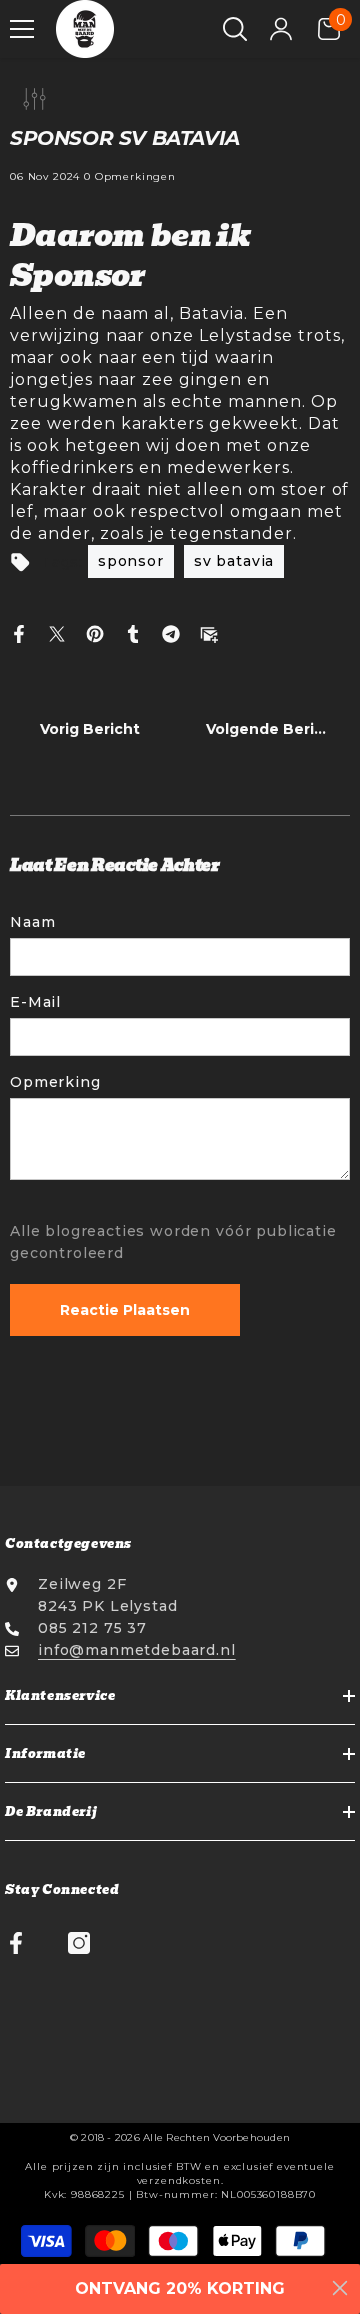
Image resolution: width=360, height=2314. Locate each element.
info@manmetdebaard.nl (137, 1650)
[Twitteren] (57, 633)
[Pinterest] (95, 633)
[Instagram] (79, 1943)
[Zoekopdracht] (235, 29)
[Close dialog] (340, 2288)
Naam (32, 922)
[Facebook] (19, 633)
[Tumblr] (133, 633)
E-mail (35, 1002)
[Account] (281, 29)
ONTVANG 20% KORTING (180, 2288)
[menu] (22, 29)
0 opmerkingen (130, 176)
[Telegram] (171, 633)
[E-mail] (209, 633)
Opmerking (55, 1082)
